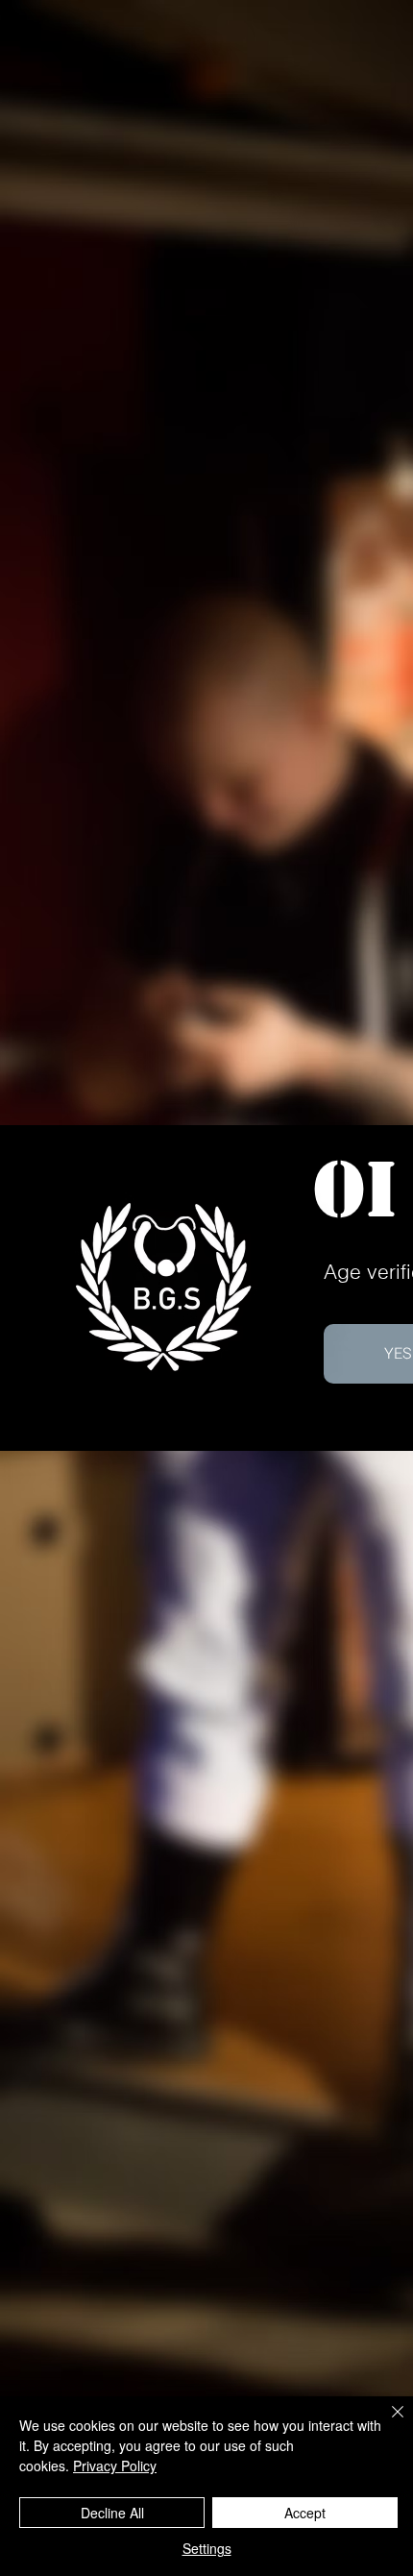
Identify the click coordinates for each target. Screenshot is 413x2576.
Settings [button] (207, 2548)
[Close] (386, 2423)
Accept (305, 2513)
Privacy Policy (115, 2466)
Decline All (112, 2513)
